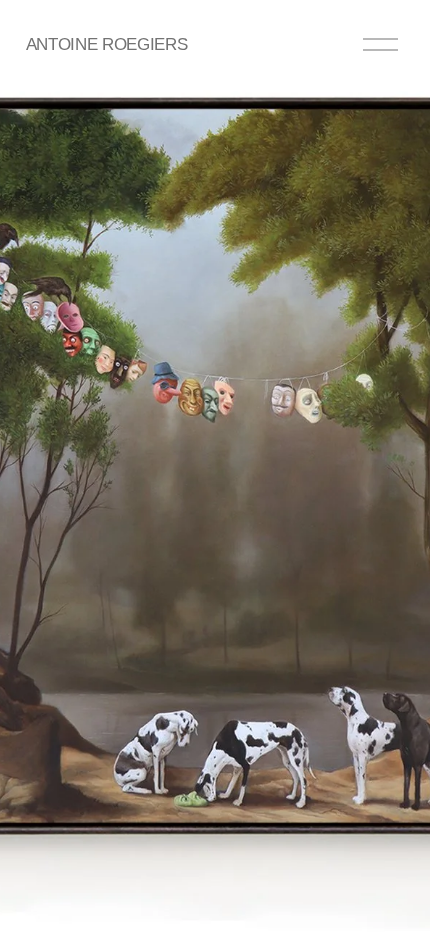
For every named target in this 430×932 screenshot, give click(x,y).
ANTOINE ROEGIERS (106, 44)
